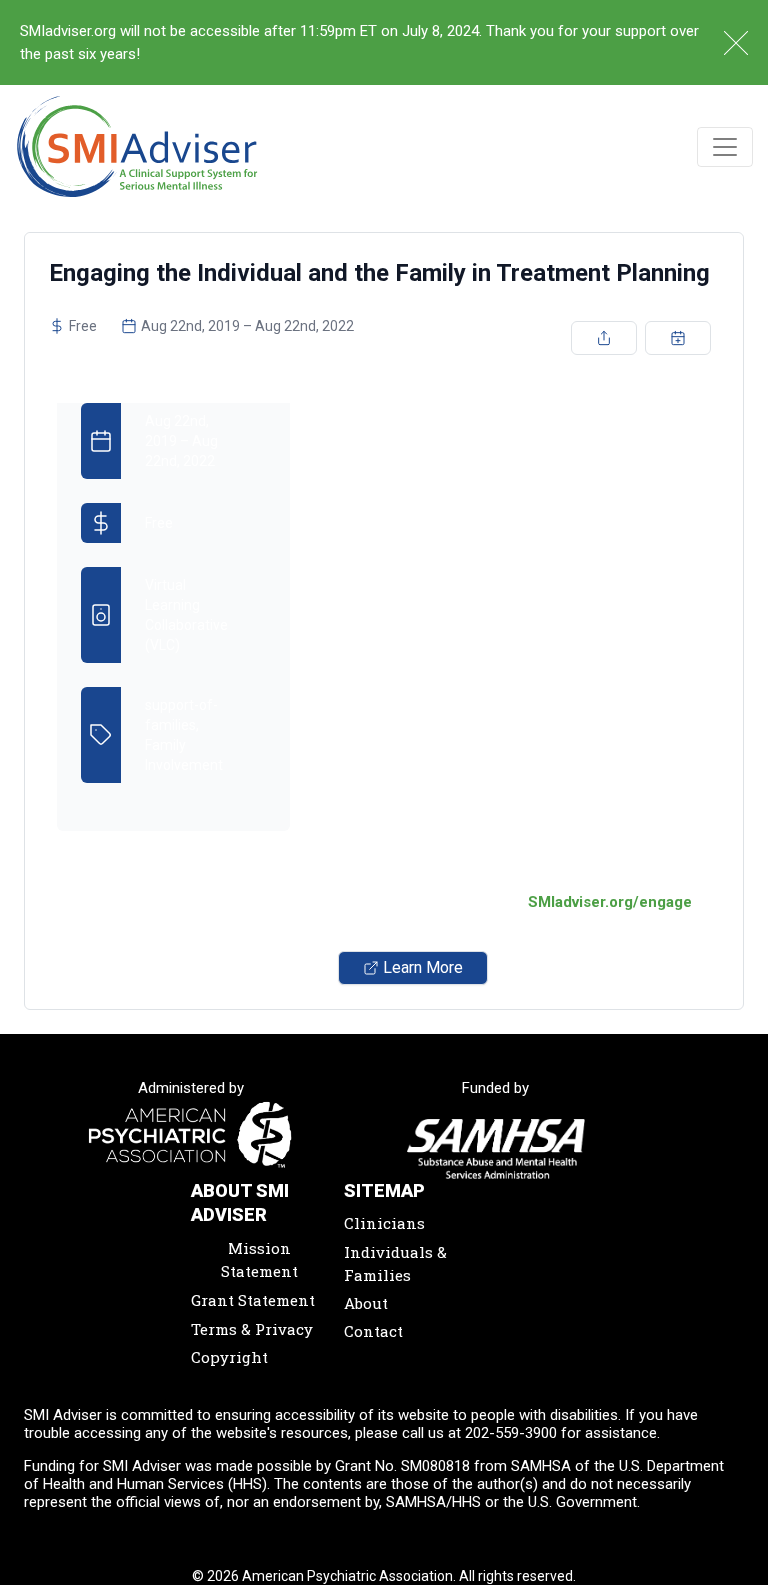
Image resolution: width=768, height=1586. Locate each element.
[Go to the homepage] (137, 146)
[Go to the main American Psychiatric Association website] (191, 1136)
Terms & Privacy (252, 1329)
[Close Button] (736, 43)
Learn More (423, 967)
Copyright (229, 1357)
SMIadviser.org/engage (610, 902)
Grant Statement (253, 1300)
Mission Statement (259, 1259)
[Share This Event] (604, 338)
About (366, 1303)
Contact (373, 1331)
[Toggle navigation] (725, 147)
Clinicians (384, 1223)
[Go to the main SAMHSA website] (496, 1149)
